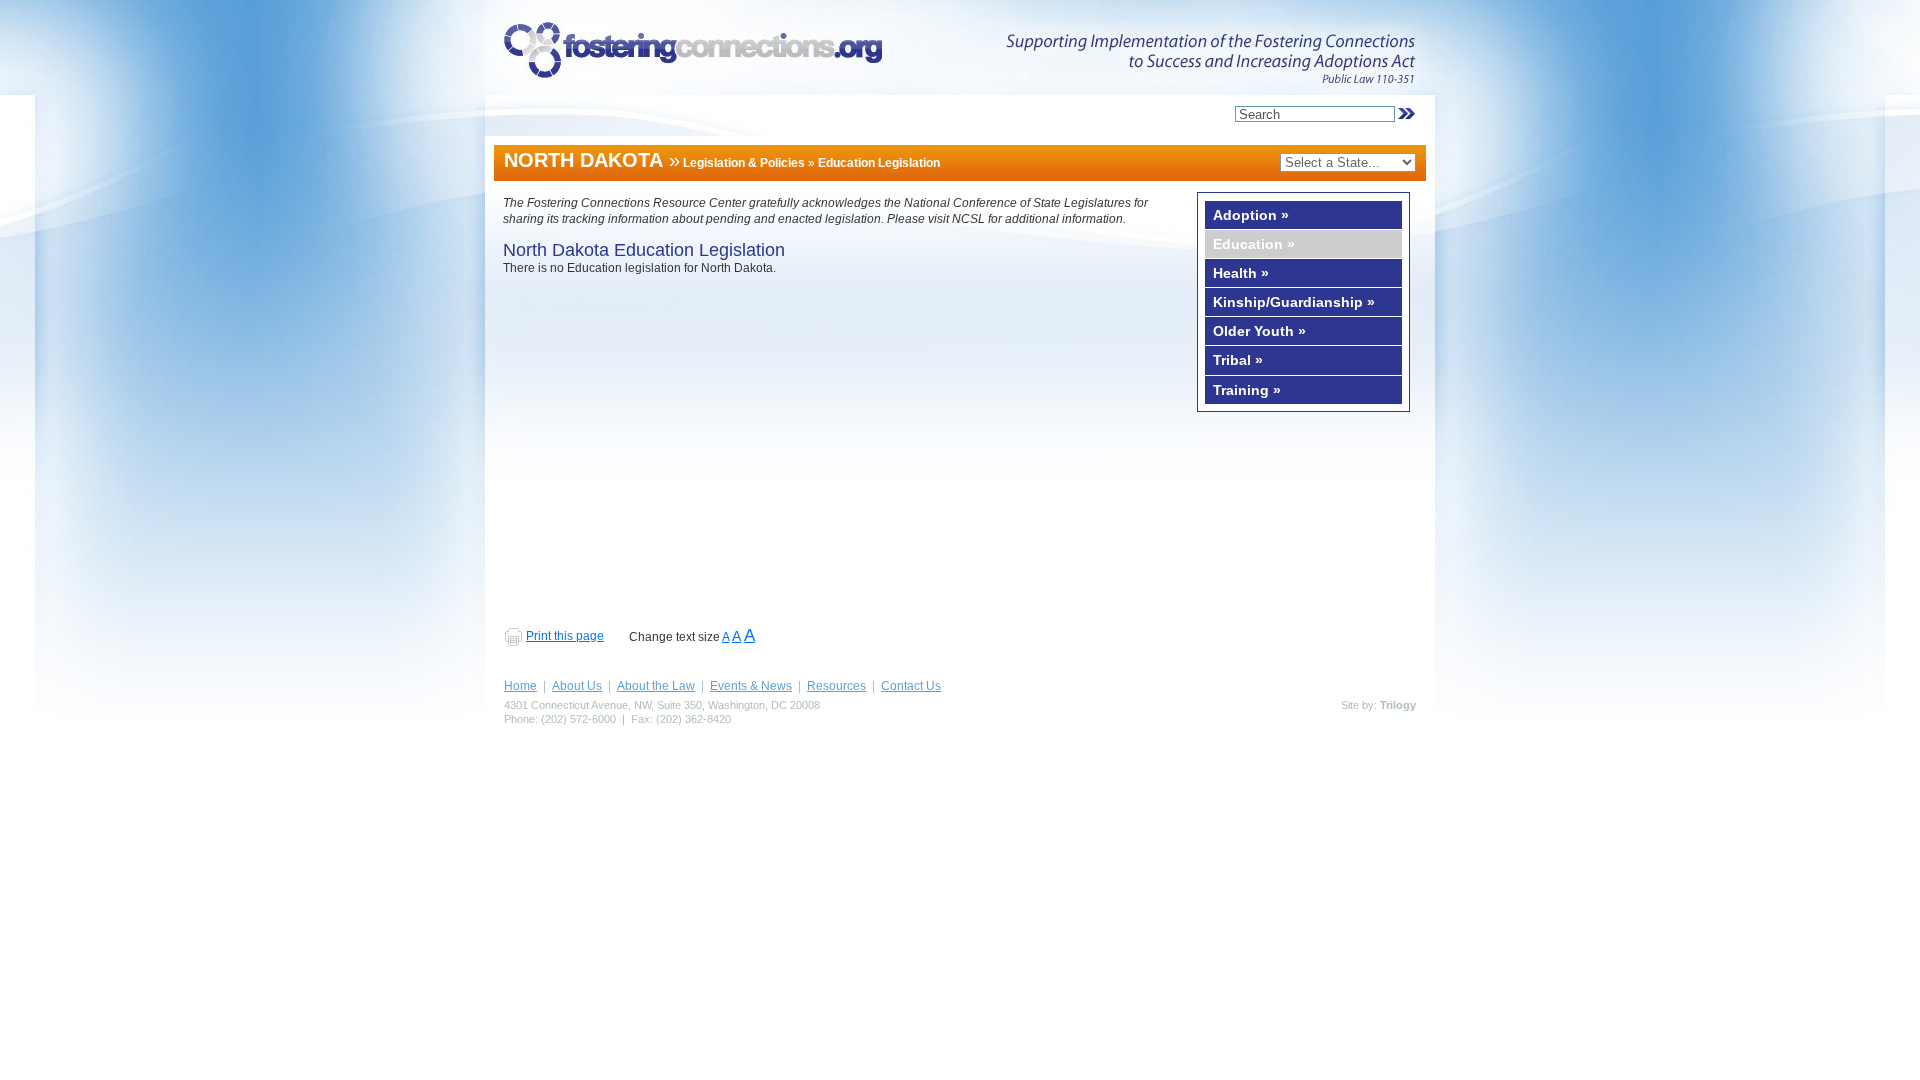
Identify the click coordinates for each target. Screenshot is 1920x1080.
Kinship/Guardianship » (1294, 302)
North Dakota (583, 160)
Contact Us (911, 686)
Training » (1247, 390)
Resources (836, 686)
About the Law (656, 686)
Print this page (565, 636)
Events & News (751, 686)
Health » (1241, 273)
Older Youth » (1259, 331)
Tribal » (1238, 360)
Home (520, 686)
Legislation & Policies (744, 163)
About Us (577, 686)
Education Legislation (879, 163)
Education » (1254, 244)
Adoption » (1251, 215)
